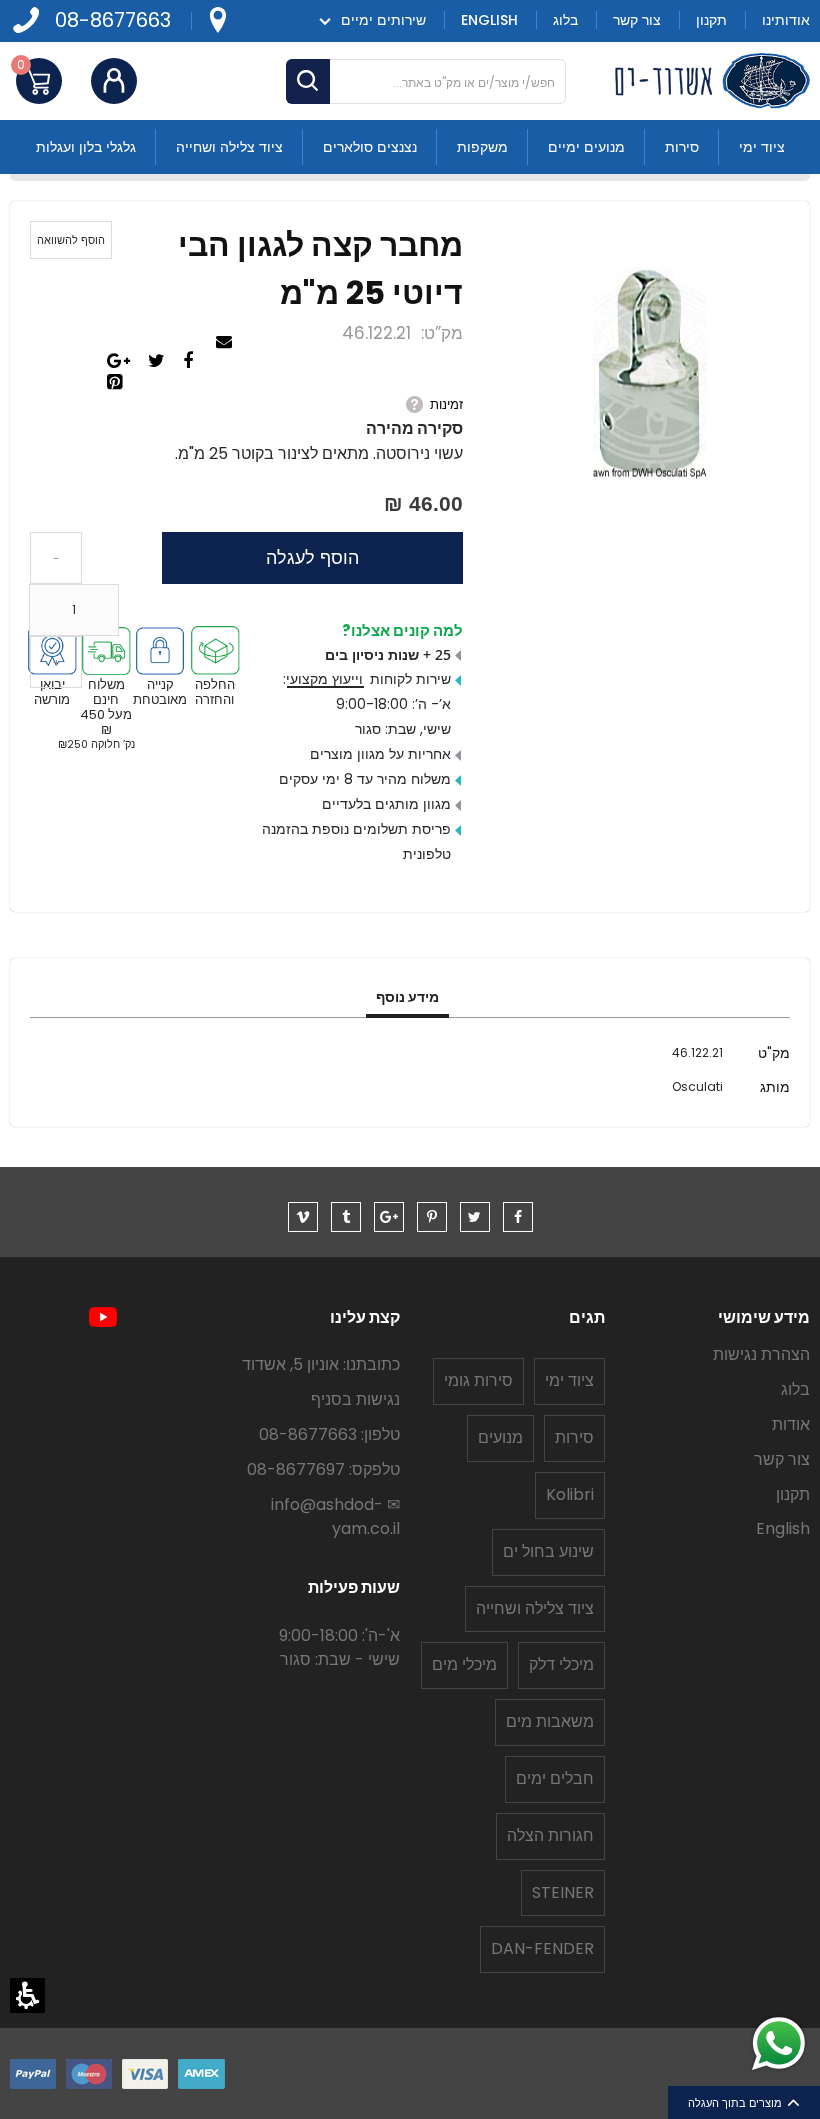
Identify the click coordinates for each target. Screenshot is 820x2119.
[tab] (407, 998)
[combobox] (426, 81)
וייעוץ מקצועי (324, 679)
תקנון (793, 1494)
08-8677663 (113, 20)
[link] (217, 20)
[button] (27, 1995)
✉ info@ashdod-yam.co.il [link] (335, 1517)
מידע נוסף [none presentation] (407, 997)
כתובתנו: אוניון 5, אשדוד (321, 1364)
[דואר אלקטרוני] (226, 343)
